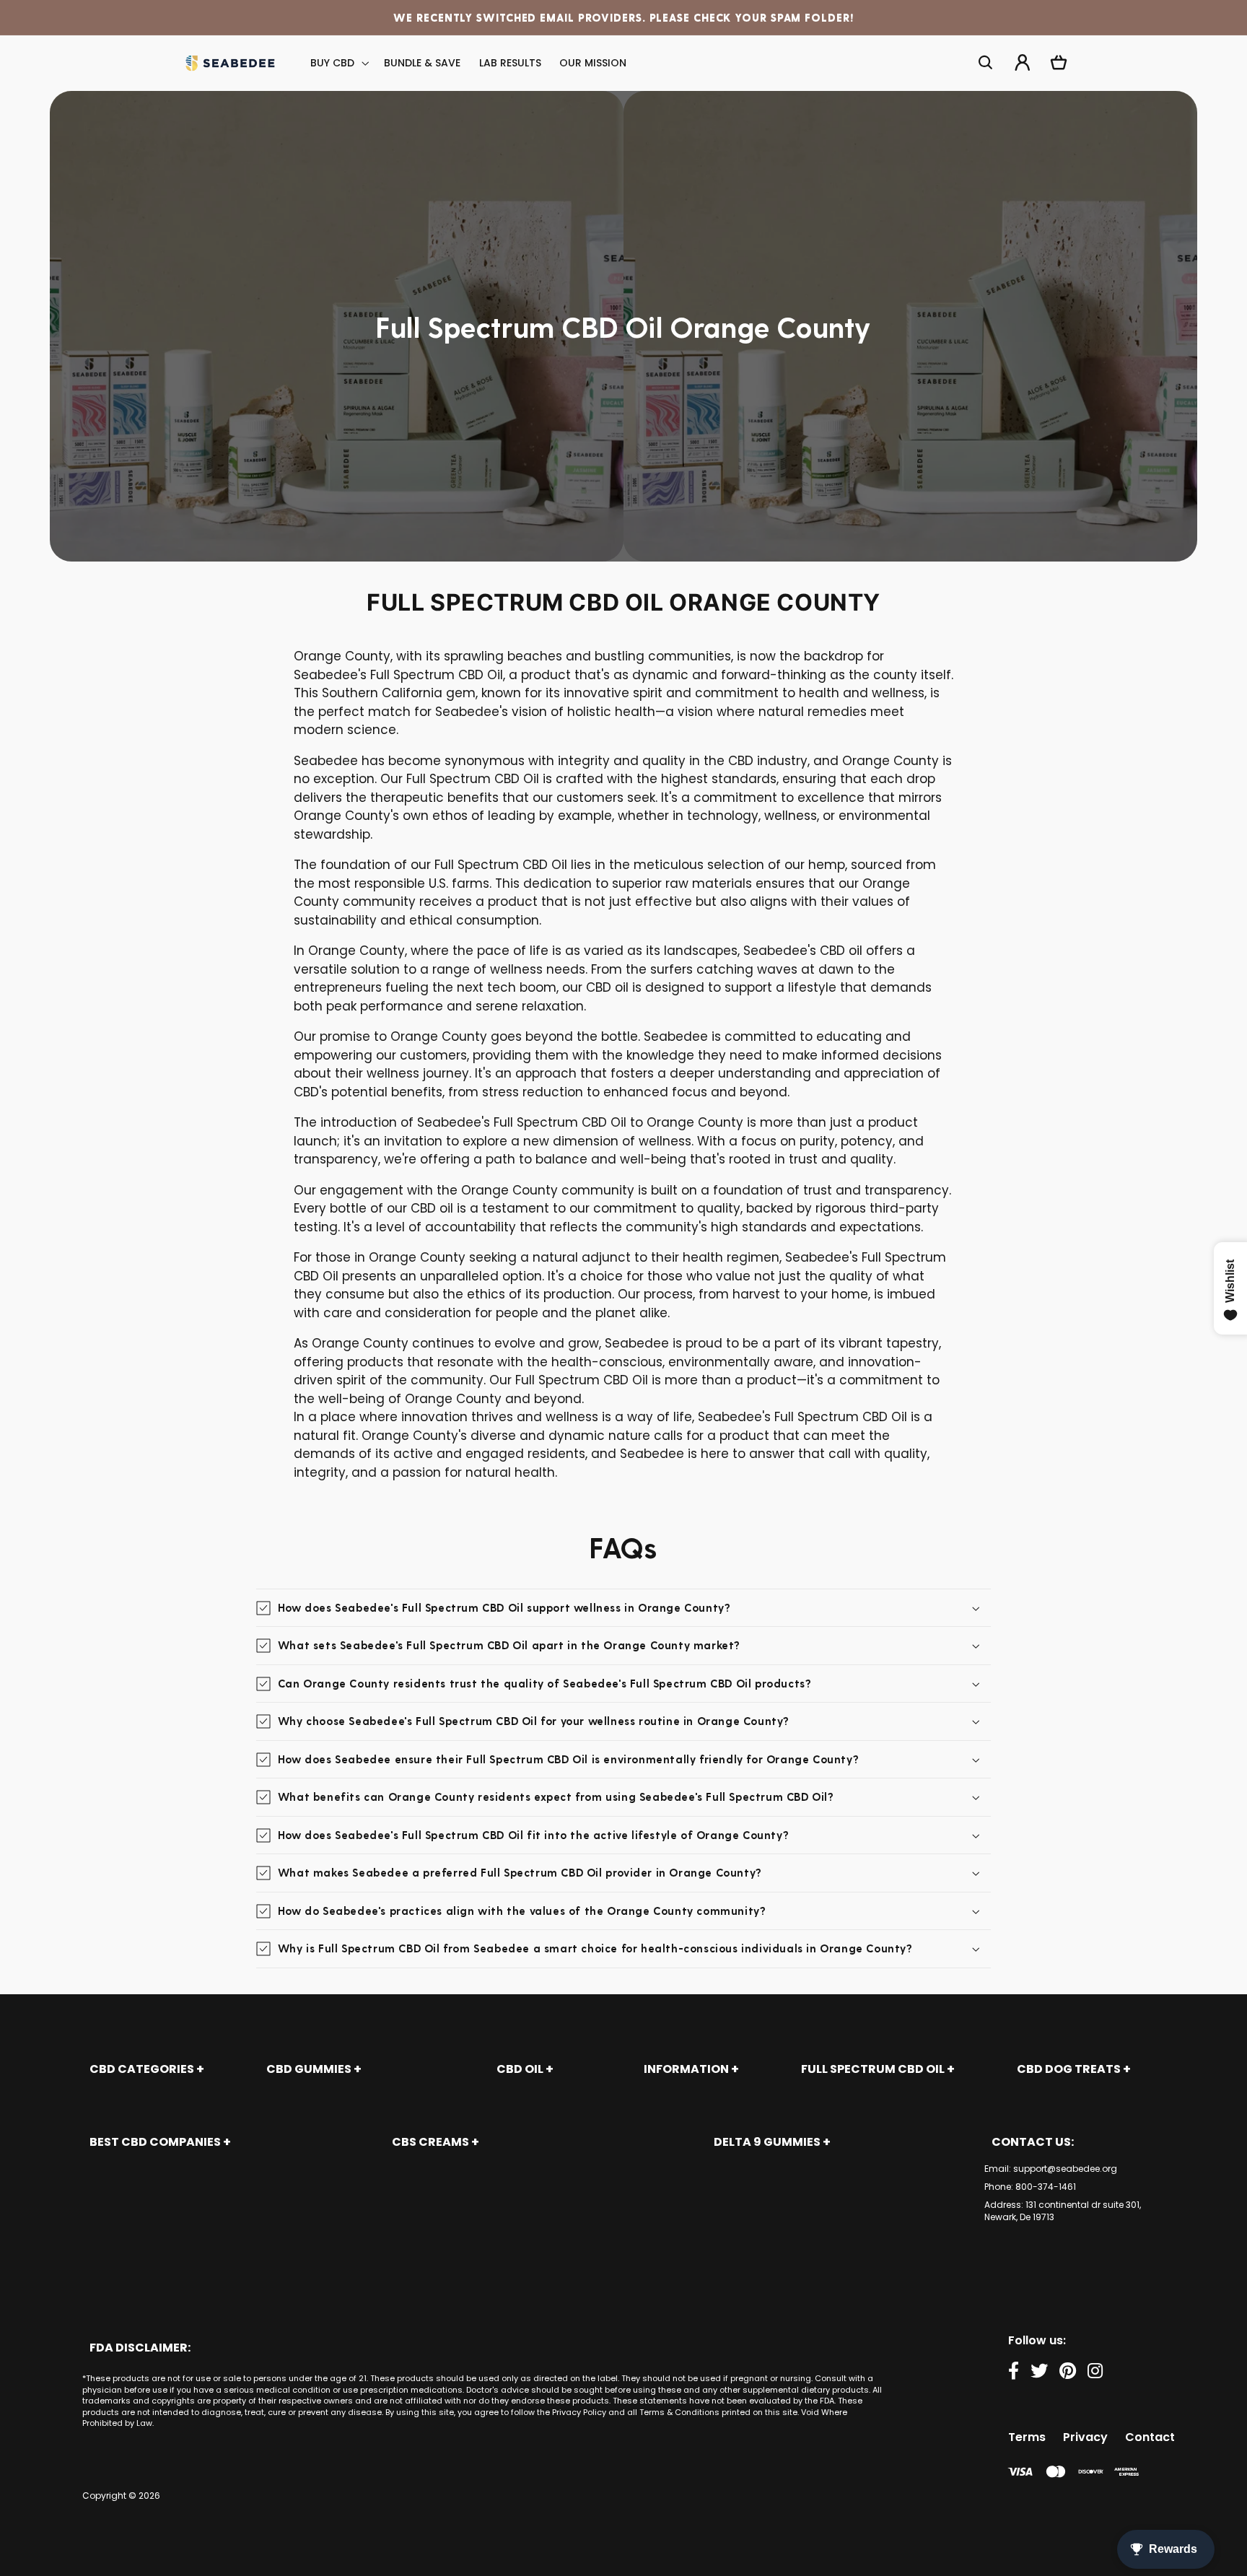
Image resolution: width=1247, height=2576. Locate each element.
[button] (338, 63)
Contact (1150, 2437)
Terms (1027, 2437)
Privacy (1085, 2437)
